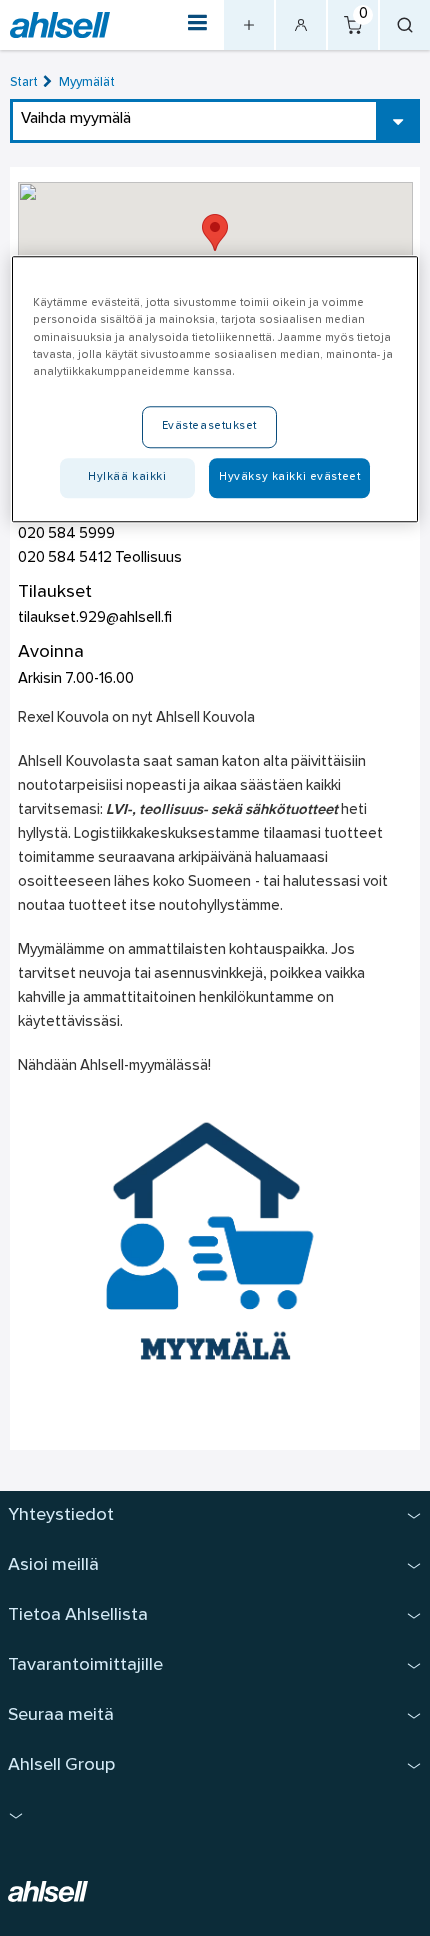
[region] (215, 389)
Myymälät (87, 82)
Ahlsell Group (61, 1765)
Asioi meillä (53, 1565)
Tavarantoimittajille (85, 1665)
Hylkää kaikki (127, 477)
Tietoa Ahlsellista (78, 1615)
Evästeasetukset (210, 426)
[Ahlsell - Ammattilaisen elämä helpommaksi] (60, 25)
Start (24, 82)
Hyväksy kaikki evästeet (289, 477)
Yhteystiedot (61, 1515)
